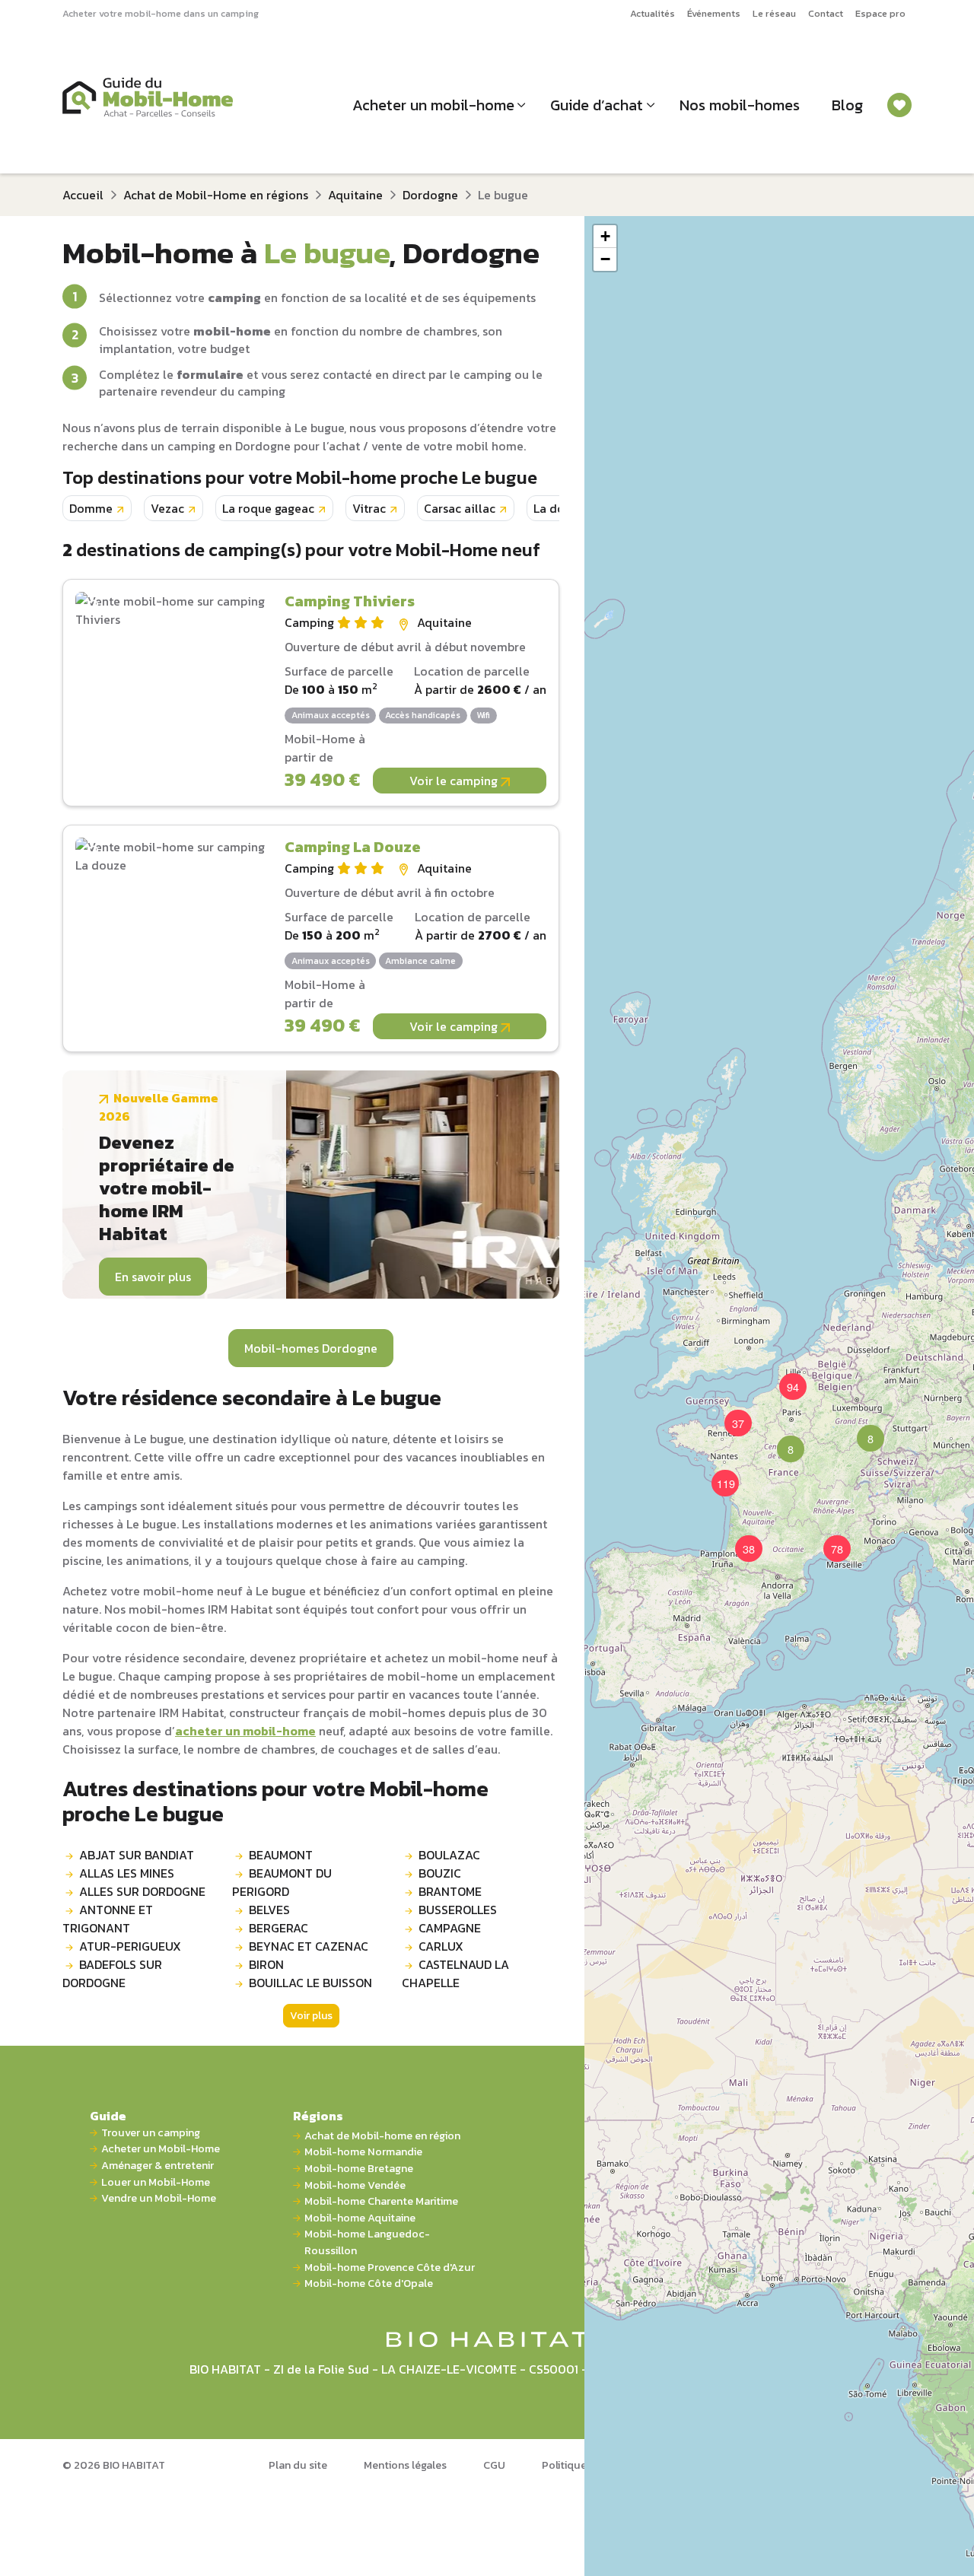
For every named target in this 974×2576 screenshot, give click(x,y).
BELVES (269, 1910)
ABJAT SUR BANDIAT (137, 1855)
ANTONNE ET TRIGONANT (108, 1919)
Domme (91, 508)
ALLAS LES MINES (127, 1873)
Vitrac (369, 508)
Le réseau (774, 13)
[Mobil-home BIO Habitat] (487, 2338)
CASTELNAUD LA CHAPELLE (455, 1973)
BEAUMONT (281, 1855)
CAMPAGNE (450, 1928)
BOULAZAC (449, 1855)
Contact (826, 13)
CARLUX (441, 1946)
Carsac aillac (460, 508)
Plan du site (298, 2465)
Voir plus (311, 2016)
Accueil (83, 195)
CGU (494, 2465)
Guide (108, 2116)
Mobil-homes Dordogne (311, 1348)
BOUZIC (440, 1873)
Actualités (653, 13)
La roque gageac (268, 508)
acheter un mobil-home (245, 1731)
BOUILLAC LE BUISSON (310, 1983)
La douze (559, 508)
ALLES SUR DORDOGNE (142, 1891)
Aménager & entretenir (158, 2166)
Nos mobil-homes (740, 105)
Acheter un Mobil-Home (161, 2149)
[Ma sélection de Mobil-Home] (899, 105)
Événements (714, 13)
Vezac (167, 508)
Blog (847, 105)
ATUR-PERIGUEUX (130, 1946)
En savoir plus (153, 1277)
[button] (781, 1440)
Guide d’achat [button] (597, 105)
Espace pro (880, 13)
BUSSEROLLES (458, 1910)
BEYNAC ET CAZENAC (309, 1946)
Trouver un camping (151, 2133)
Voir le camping (455, 781)
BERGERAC (279, 1928)
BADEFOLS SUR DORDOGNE (112, 1973)
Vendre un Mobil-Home (159, 2198)
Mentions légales (405, 2465)
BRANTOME (450, 1891)
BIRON (266, 1964)
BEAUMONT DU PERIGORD (282, 1882)
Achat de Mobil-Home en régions (216, 195)
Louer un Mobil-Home (156, 2182)
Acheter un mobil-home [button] (433, 105)
